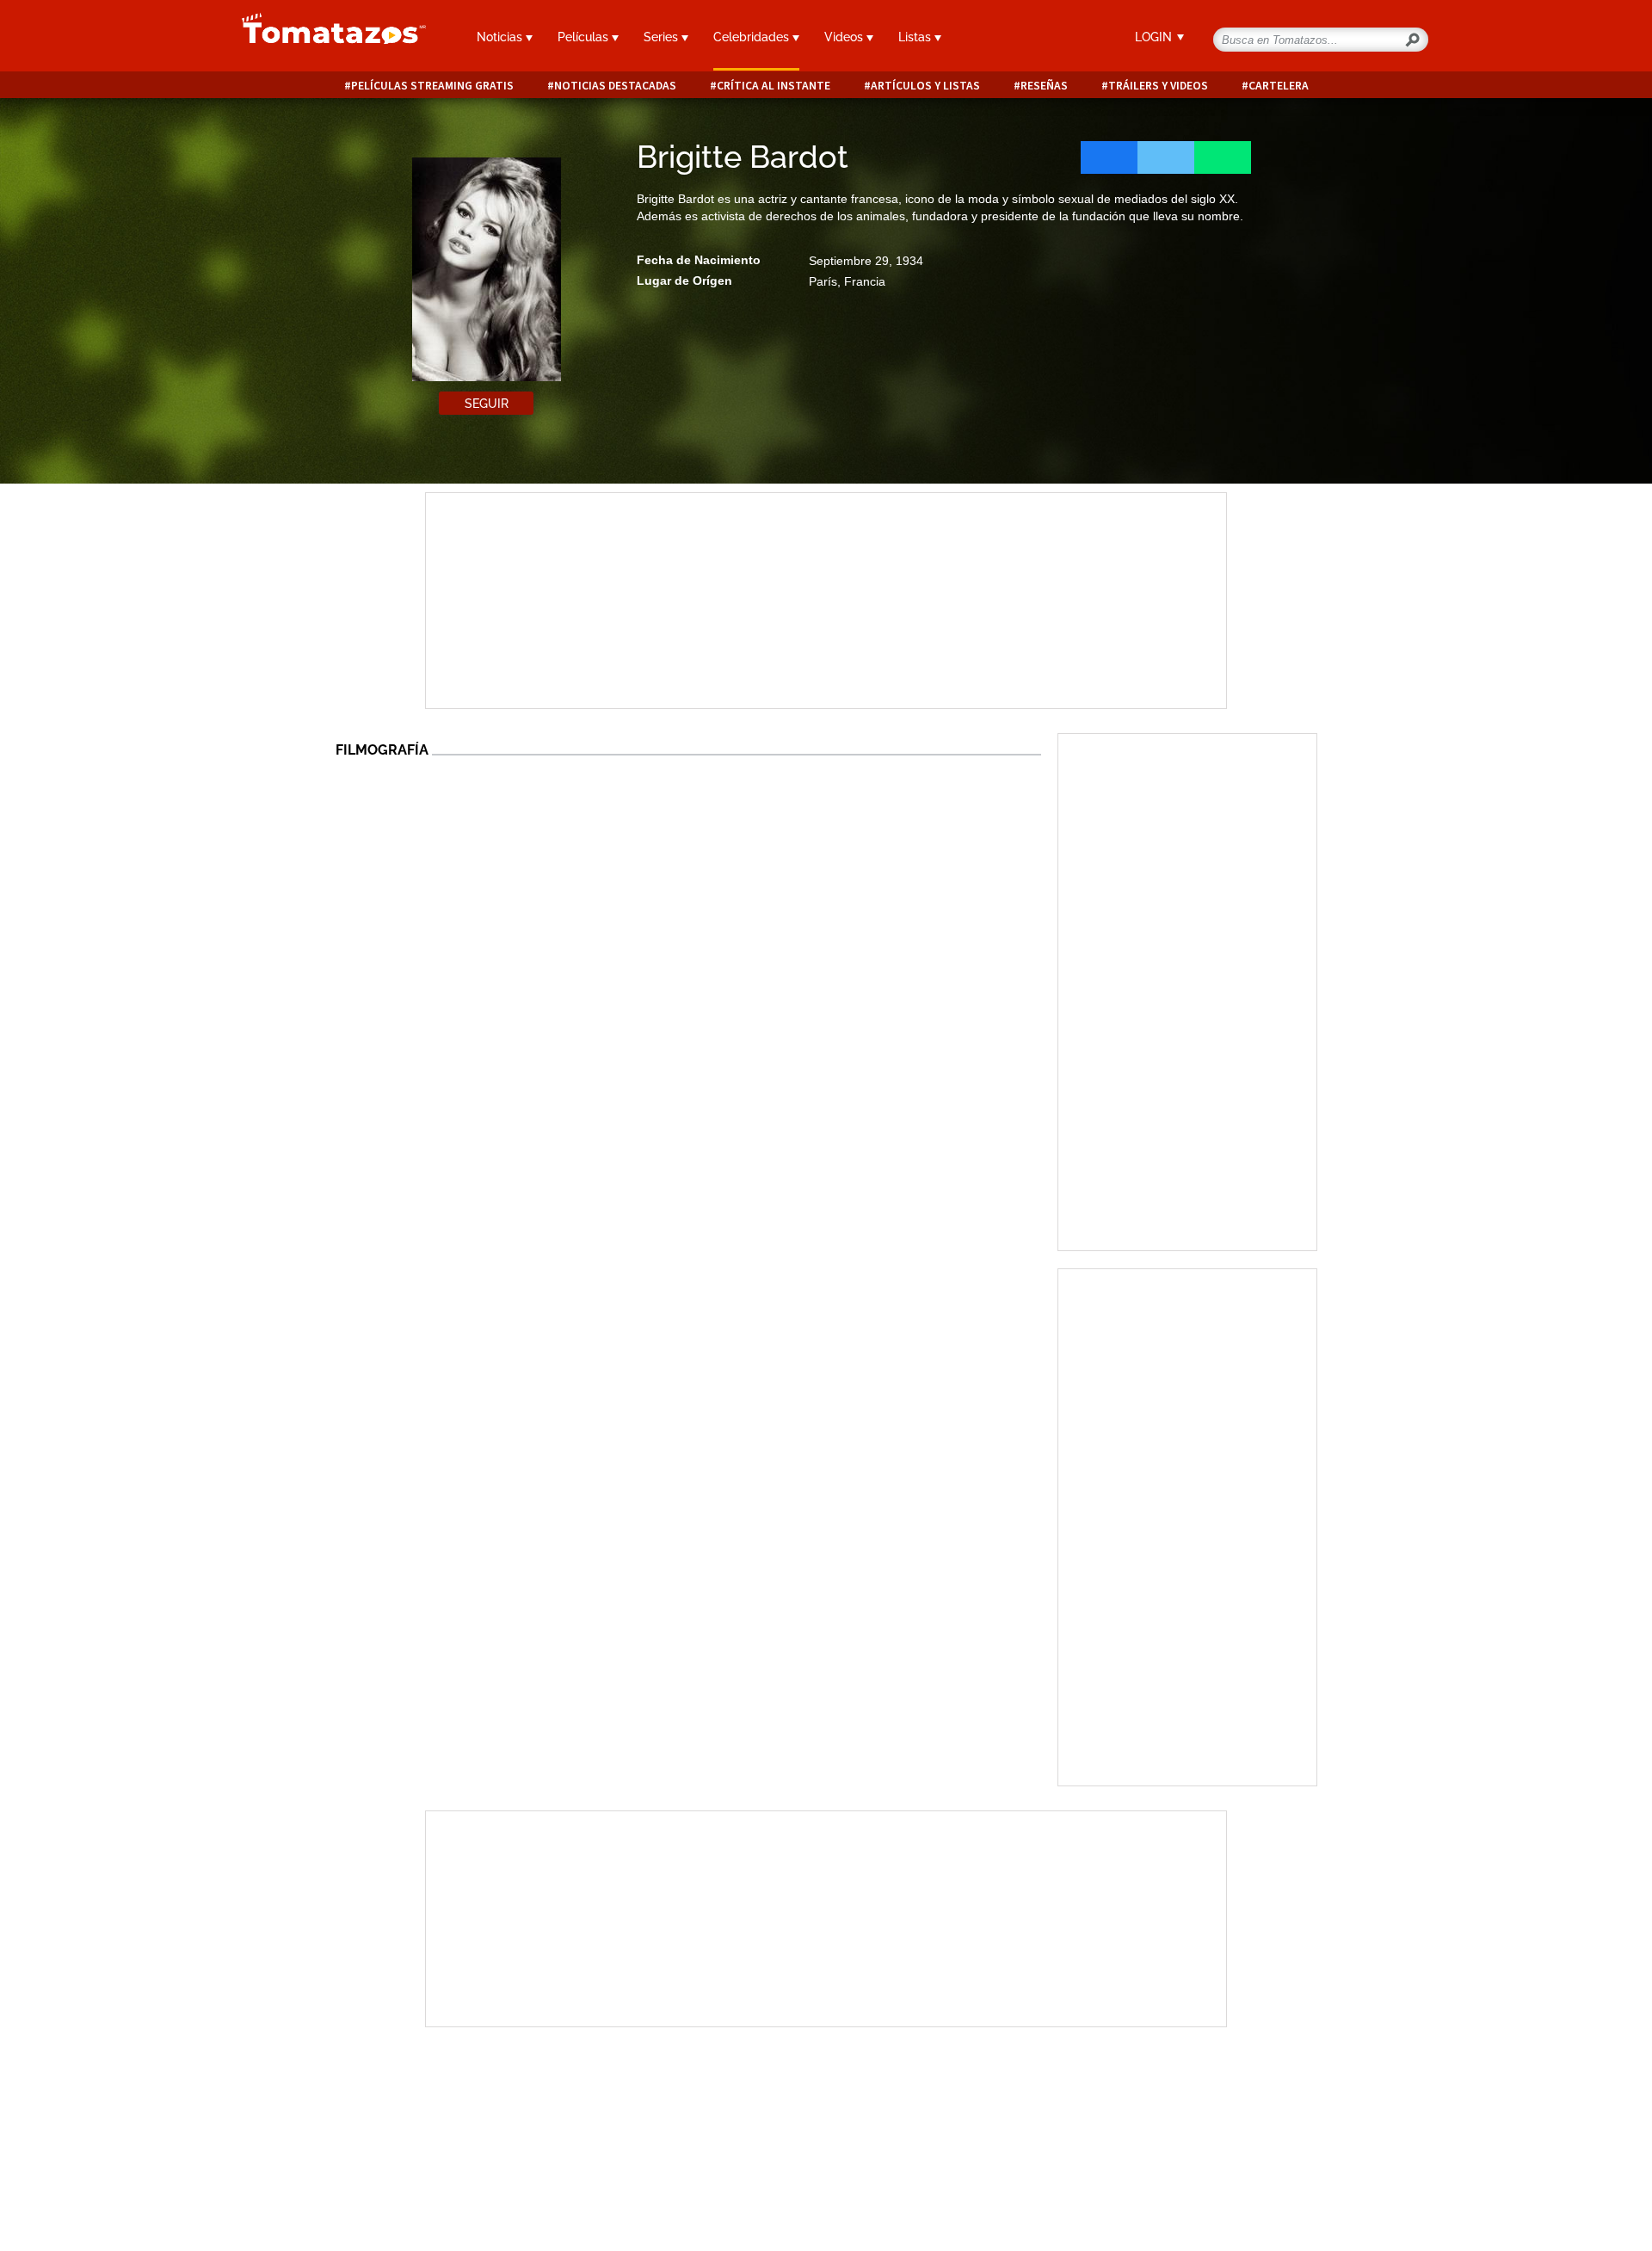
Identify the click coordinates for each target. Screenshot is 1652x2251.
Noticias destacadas (615, 86)
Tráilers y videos (1158, 86)
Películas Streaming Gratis (432, 86)
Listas (916, 37)
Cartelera (1279, 86)
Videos (845, 37)
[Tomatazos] (327, 38)
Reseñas (1044, 86)
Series (663, 37)
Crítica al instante (774, 86)
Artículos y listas (925, 86)
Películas (585, 37)
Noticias (501, 37)
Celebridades (753, 37)
